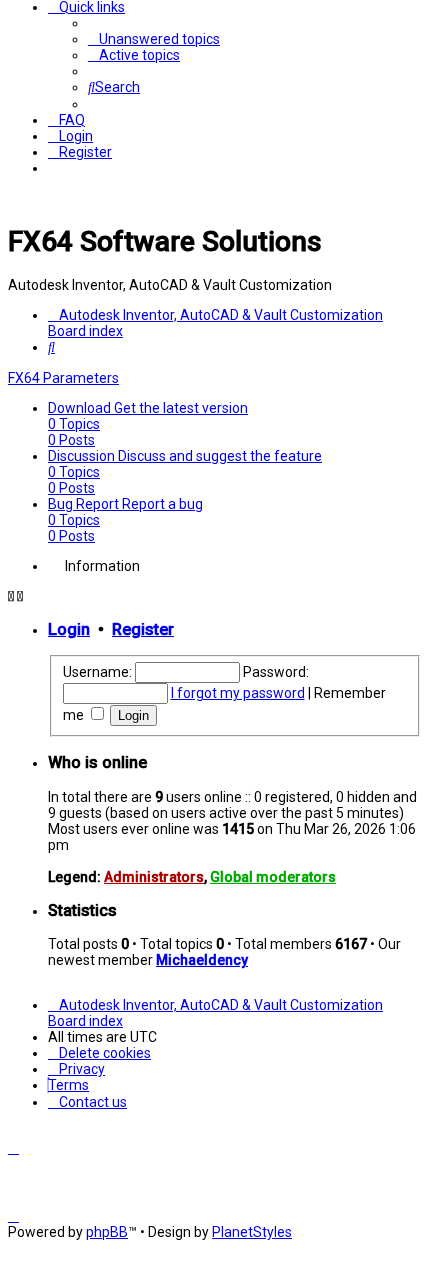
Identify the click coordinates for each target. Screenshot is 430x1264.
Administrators (154, 877)
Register (143, 629)
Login (69, 629)
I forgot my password (238, 693)
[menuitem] (154, 39)
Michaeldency (202, 960)
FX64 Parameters (63, 378)
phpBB (107, 1232)
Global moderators (273, 877)
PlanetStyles (252, 1232)
